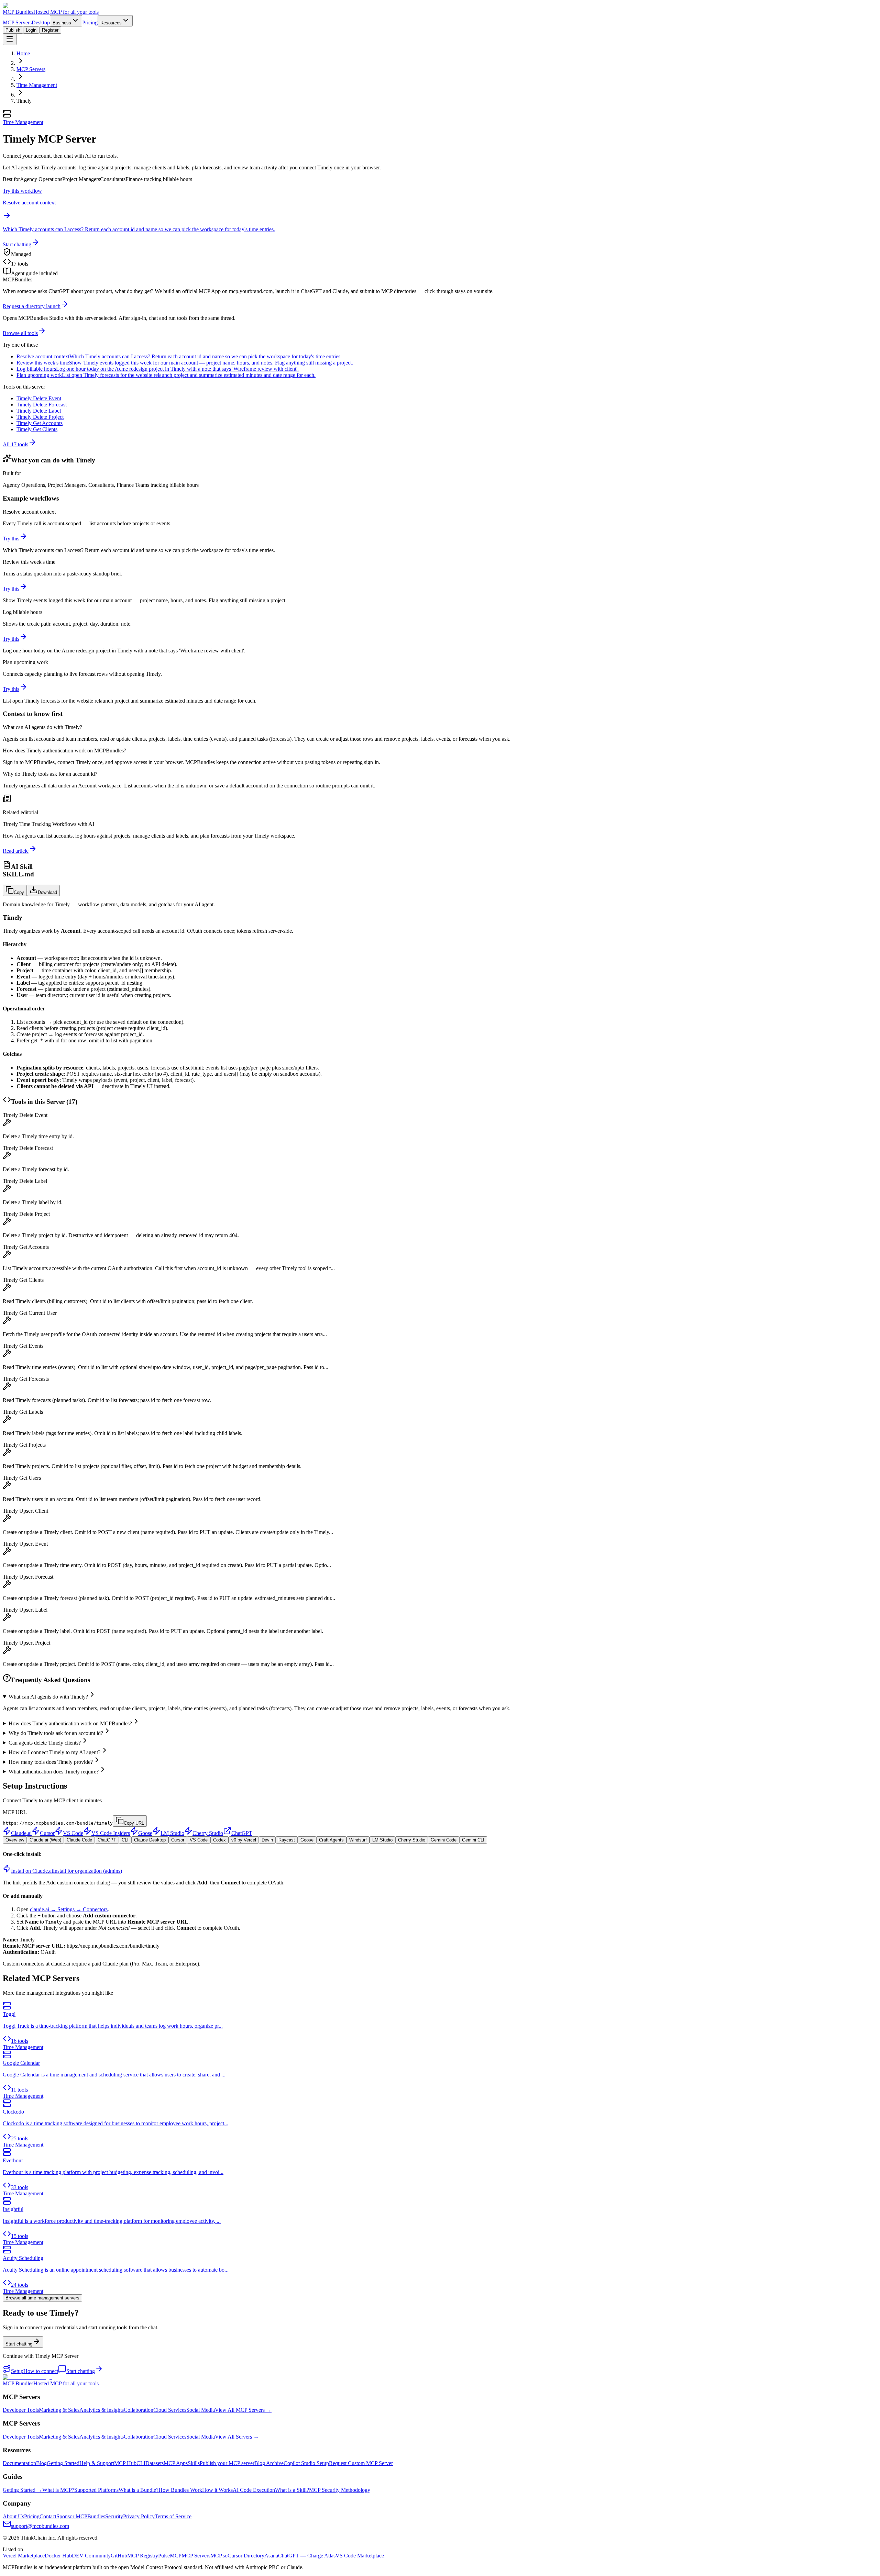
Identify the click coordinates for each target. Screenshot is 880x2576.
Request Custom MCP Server (361, 2463)
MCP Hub (125, 2463)
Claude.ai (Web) (45, 1840)
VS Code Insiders (111, 1833)
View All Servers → (237, 2437)
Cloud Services (170, 2410)
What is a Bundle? (139, 2490)
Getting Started (63, 2463)
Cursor (47, 1833)
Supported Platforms (96, 2490)
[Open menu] (10, 39)
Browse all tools (20, 333)
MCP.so (219, 2556)
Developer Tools (21, 2410)
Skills (194, 2463)
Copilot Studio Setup (306, 2463)
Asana (271, 2556)
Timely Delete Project (40, 417)
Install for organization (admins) (87, 1871)
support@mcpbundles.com (40, 2526)
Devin (267, 1840)
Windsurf (358, 1840)
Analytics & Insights (102, 2410)
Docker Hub (58, 2556)
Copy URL (134, 1823)
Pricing (90, 23)
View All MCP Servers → (243, 2410)
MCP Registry (143, 2556)
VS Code (73, 1833)
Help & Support (97, 2463)
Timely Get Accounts (40, 423)
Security (114, 2516)
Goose (145, 1833)
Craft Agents (331, 1840)
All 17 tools (15, 444)
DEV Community (91, 2556)
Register (50, 30)
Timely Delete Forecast (42, 405)
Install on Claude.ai (32, 1871)
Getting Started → (23, 2490)
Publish (13, 30)
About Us (13, 2516)
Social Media (201, 2410)
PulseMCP (170, 2556)
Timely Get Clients (37, 429)
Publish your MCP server (227, 2463)
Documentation (19, 2463)
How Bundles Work (180, 2490)
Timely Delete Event (39, 398)
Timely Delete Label (39, 411)
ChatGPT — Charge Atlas (307, 2556)
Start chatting (17, 244)
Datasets (155, 2463)
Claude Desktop (150, 1840)
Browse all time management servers (42, 2298)
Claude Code (79, 1840)
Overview (15, 1840)
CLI (125, 1840)
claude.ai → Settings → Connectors (69, 1909)
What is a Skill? (292, 2490)
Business (62, 23)
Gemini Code (444, 1840)
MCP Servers (17, 23)
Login (31, 30)
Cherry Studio (208, 1833)
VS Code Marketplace (360, 2556)
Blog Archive (269, 2463)
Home (23, 53)
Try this (11, 539)
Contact (48, 2516)
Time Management (37, 85)
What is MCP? (58, 2490)
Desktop (41, 23)
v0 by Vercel (244, 1840)
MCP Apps (176, 2463)
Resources (111, 23)
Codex (219, 1840)
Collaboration (139, 2410)
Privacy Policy (139, 2516)
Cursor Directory (246, 2556)
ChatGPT (242, 1833)
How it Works (217, 2490)
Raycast (287, 1840)
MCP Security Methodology (340, 2490)
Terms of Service (173, 2516)
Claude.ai (21, 1833)
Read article (16, 851)
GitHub (119, 2556)
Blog (41, 2463)
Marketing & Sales (59, 2410)
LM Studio (172, 1833)
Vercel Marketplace (24, 2556)
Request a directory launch (32, 306)
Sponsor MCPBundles (81, 2516)
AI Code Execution (254, 2490)
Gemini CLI (473, 1840)
